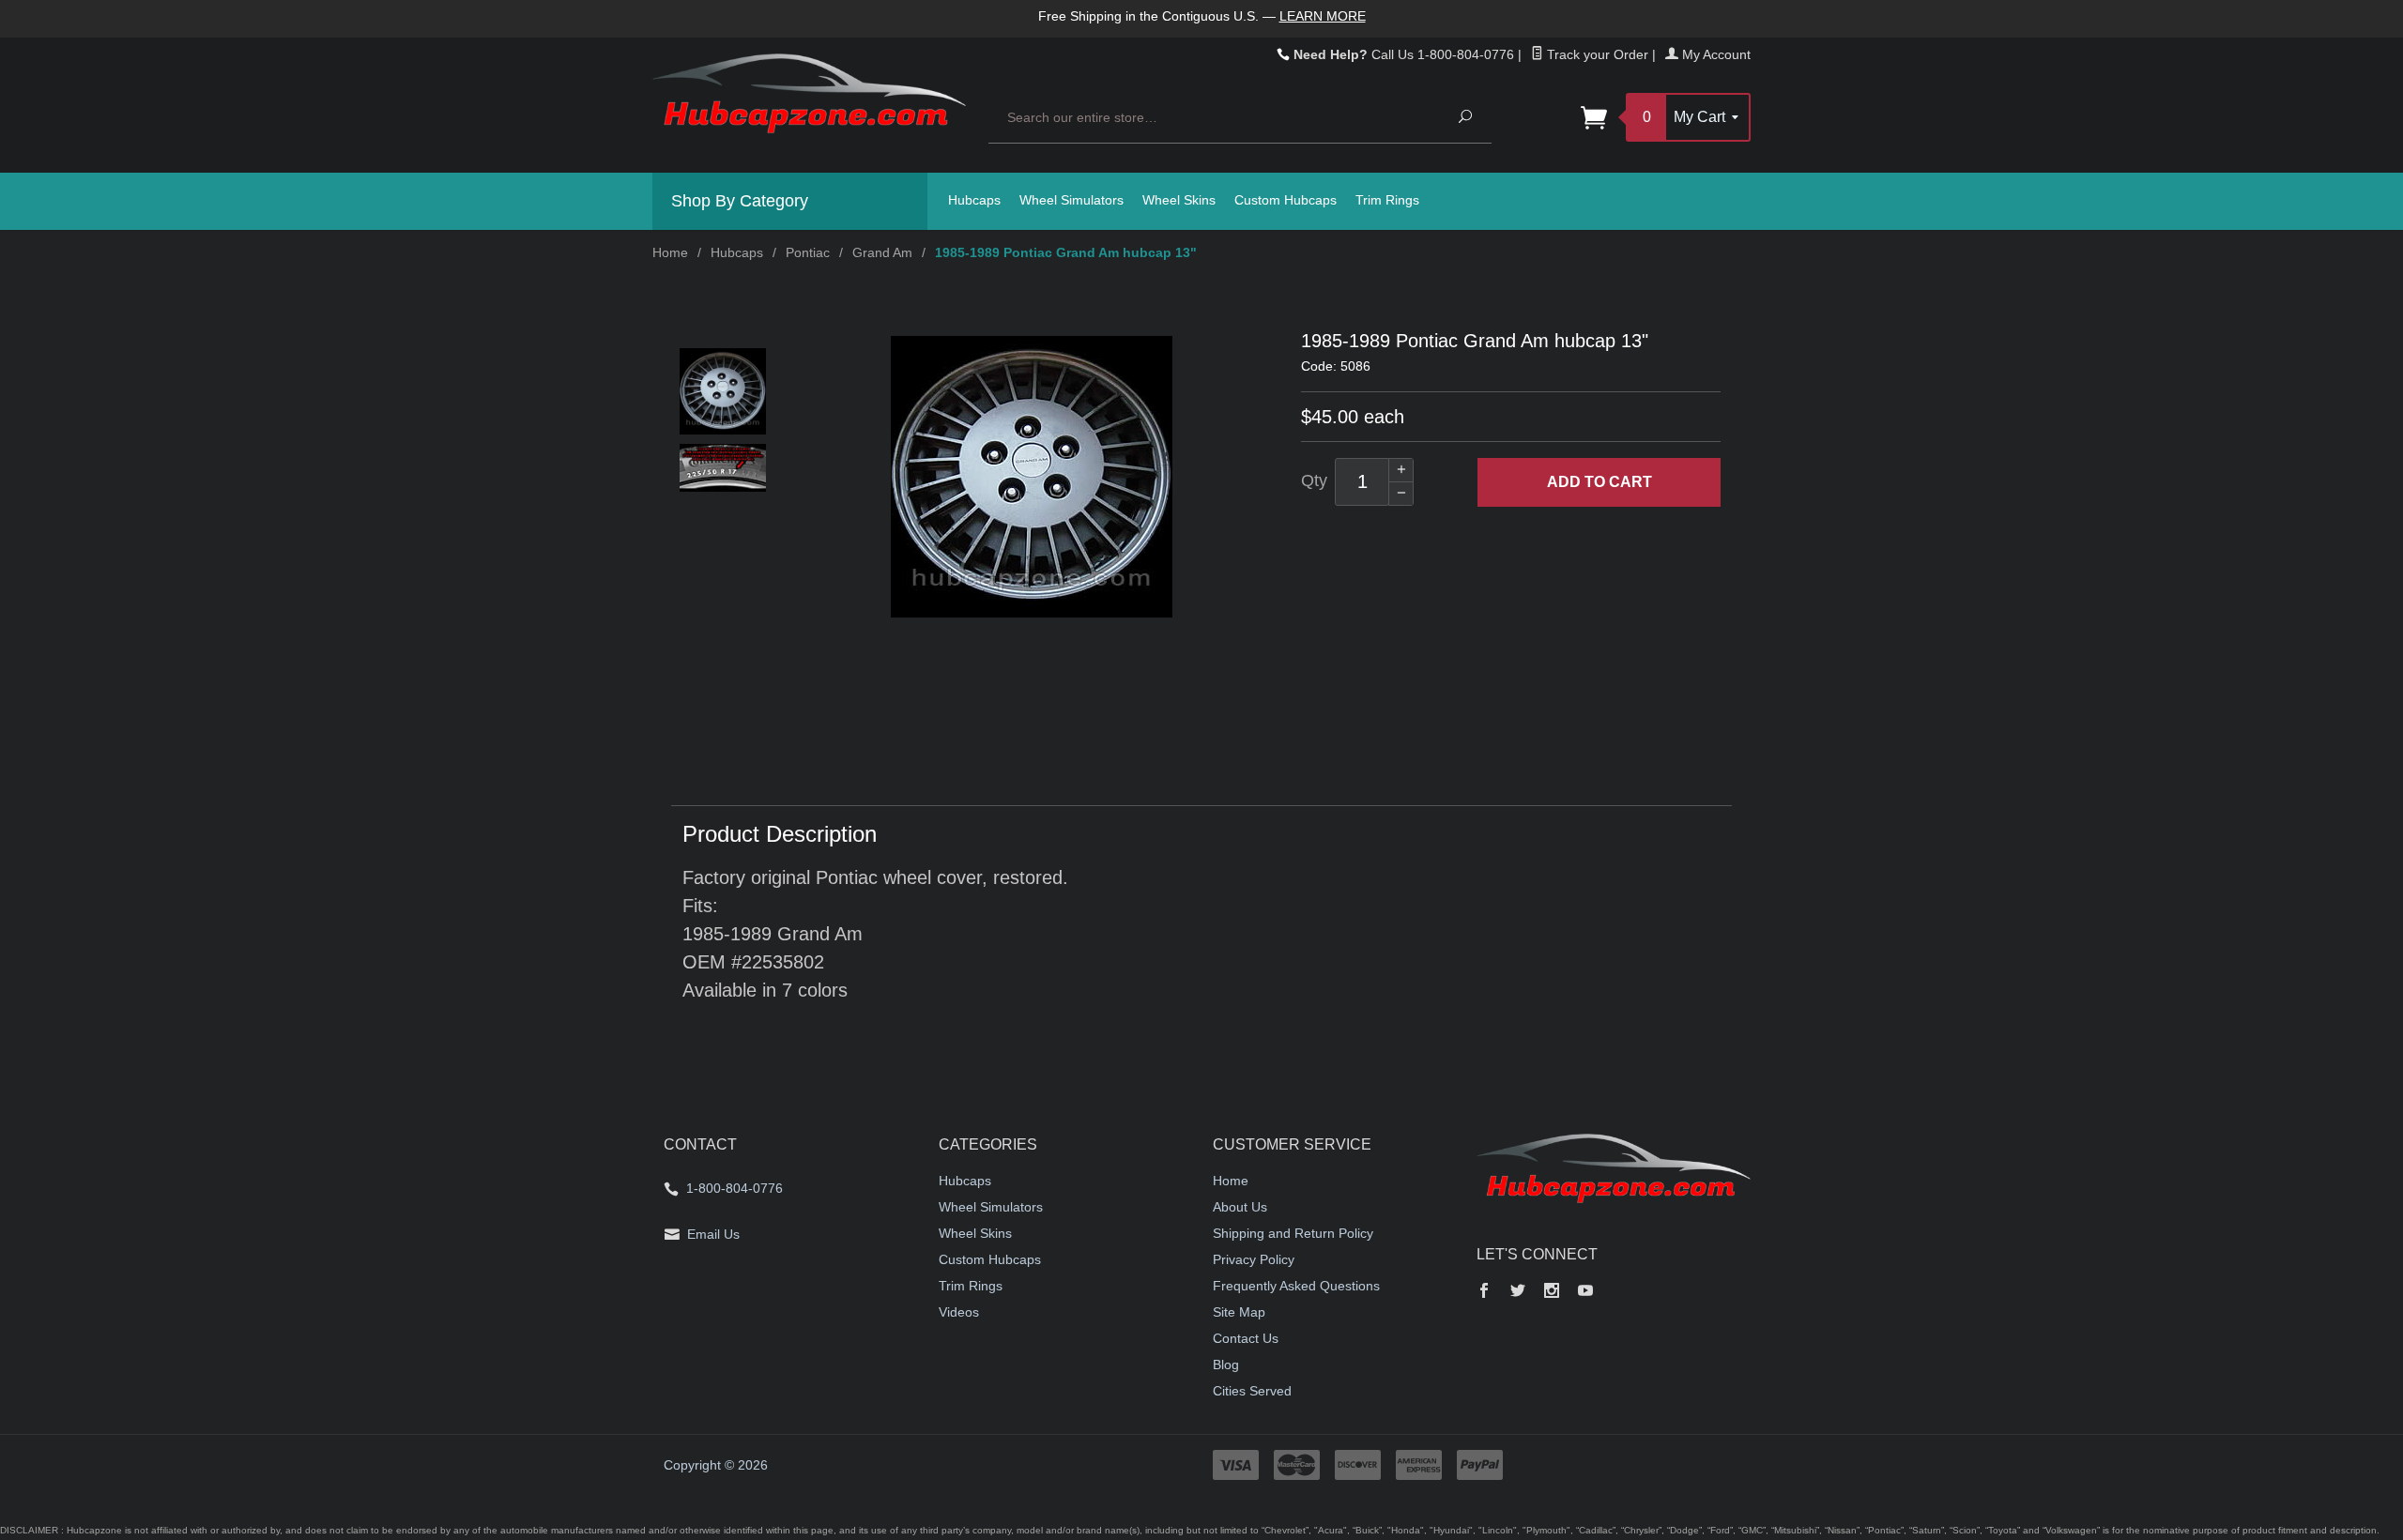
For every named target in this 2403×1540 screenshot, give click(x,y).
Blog (1226, 1365)
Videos (959, 1312)
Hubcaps (974, 200)
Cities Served (1252, 1391)
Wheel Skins (1179, 200)
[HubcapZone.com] (809, 104)
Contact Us (1246, 1338)
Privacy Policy (1254, 1259)
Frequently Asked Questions (1296, 1286)
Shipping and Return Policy (1293, 1233)
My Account (1714, 54)
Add (1599, 482)
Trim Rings (1387, 200)
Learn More (1323, 16)
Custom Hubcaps (1286, 200)
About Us (1240, 1207)
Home (670, 252)
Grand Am (882, 252)
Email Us (713, 1234)
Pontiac (808, 252)
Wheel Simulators (1071, 200)
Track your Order (1596, 54)
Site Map (1239, 1312)
